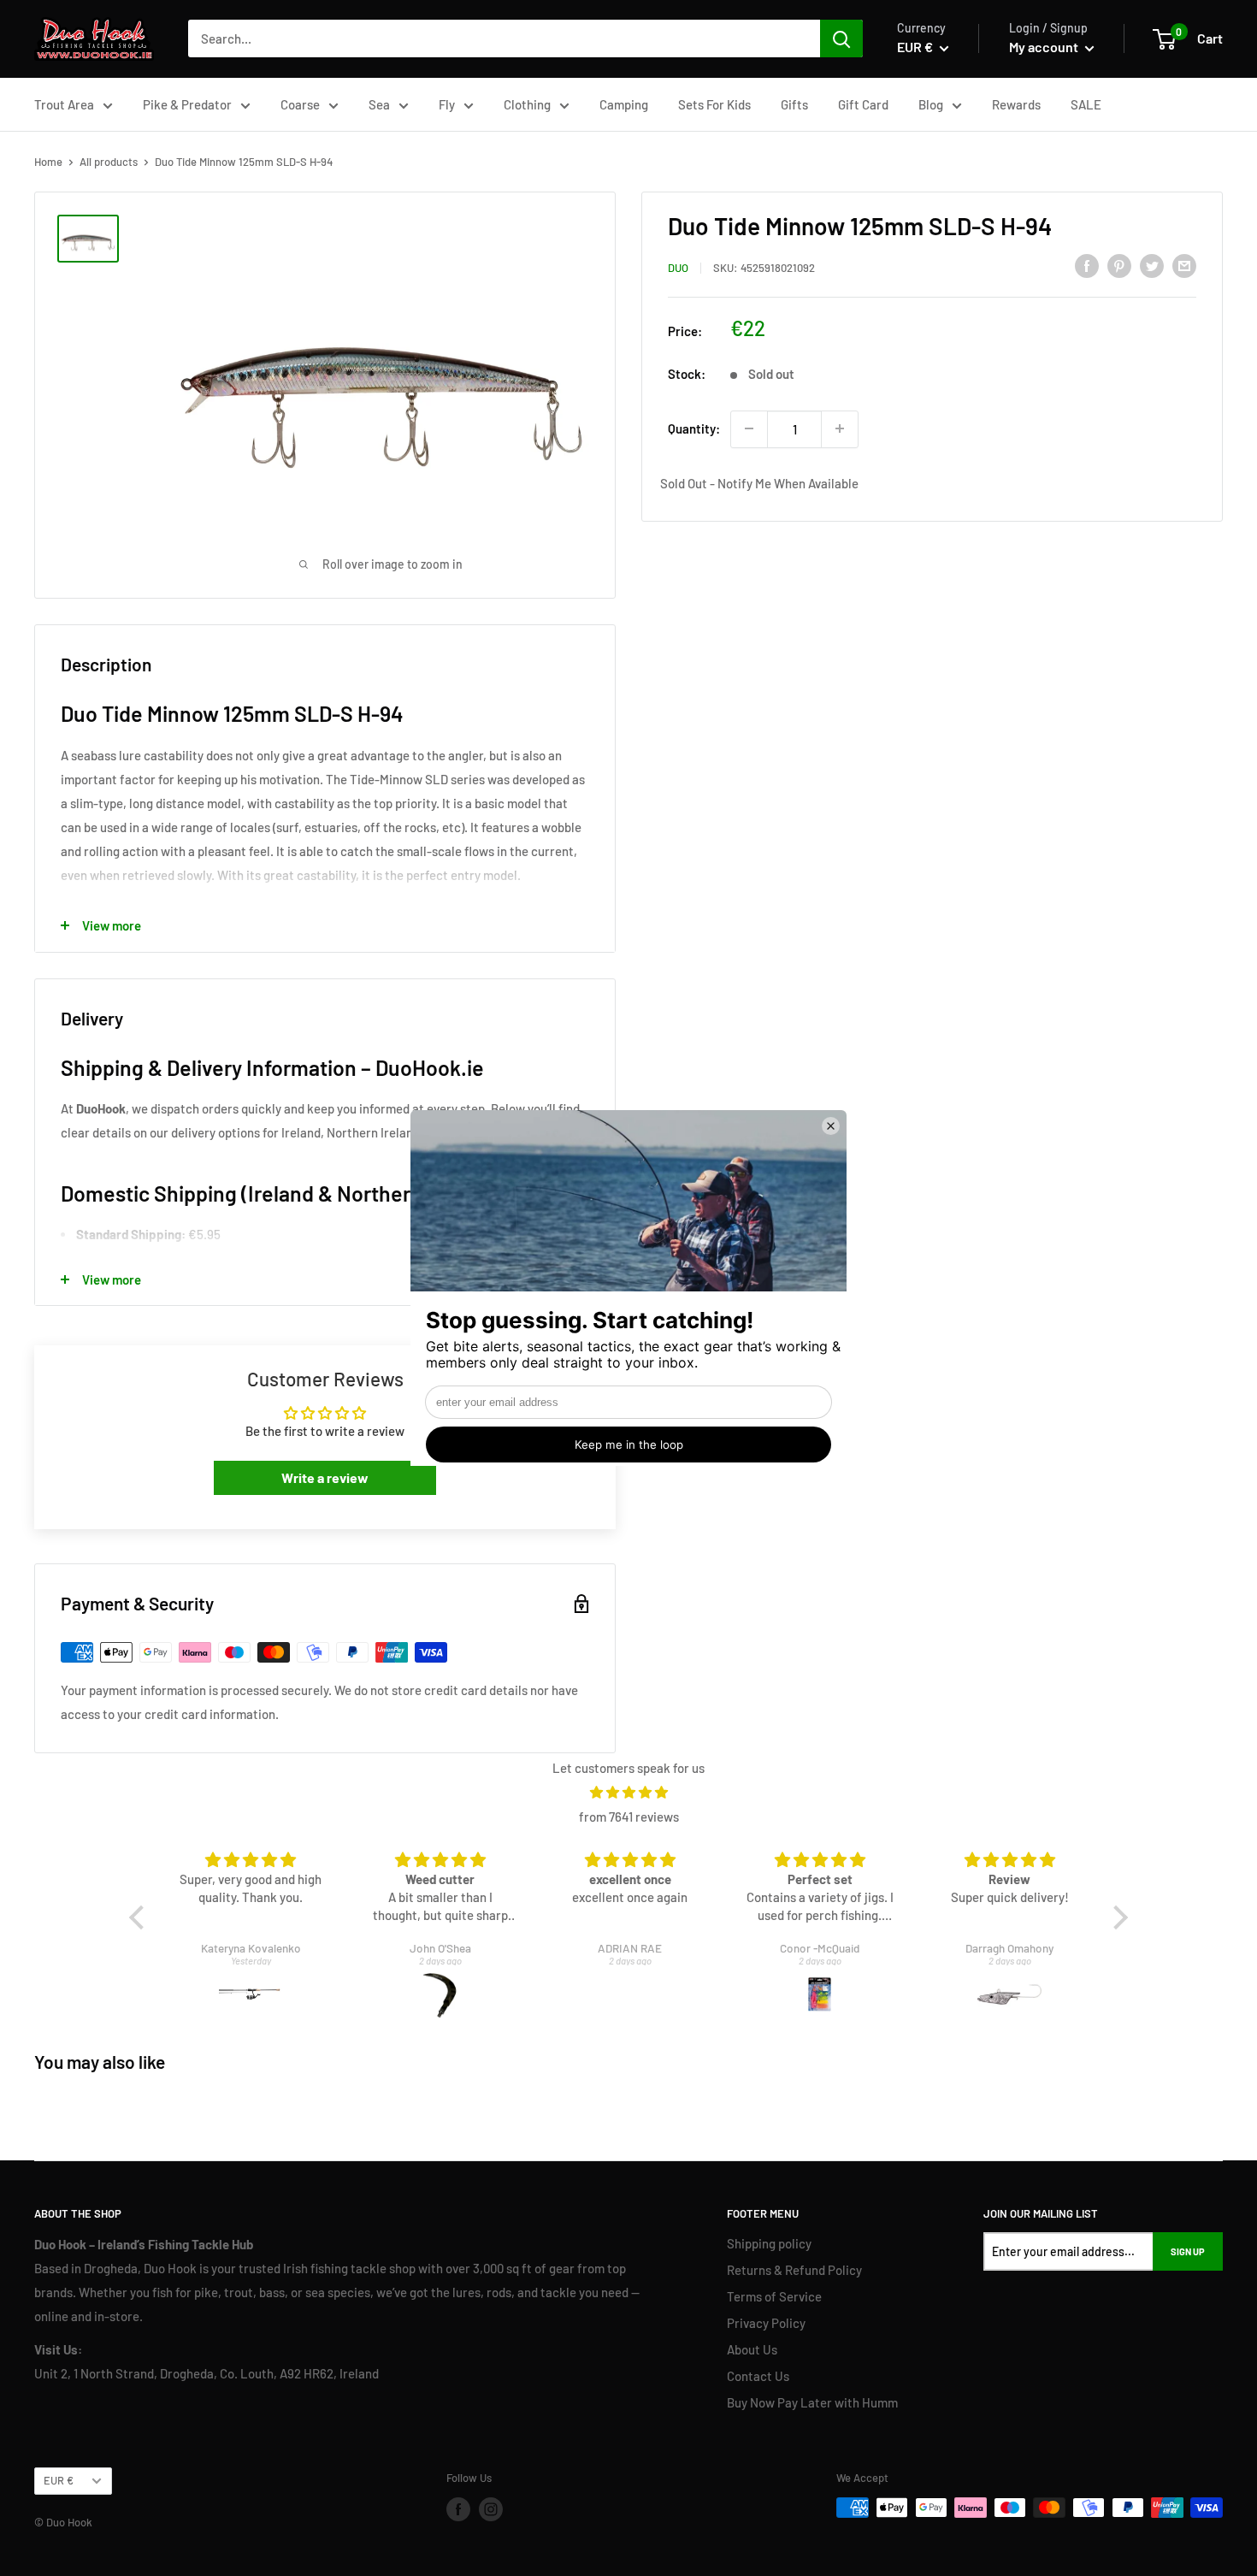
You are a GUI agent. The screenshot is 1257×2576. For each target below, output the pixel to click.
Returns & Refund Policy (794, 2270)
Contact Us (758, 2376)
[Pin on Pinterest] (1119, 265)
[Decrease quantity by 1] (749, 428)
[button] (141, 1917)
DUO (678, 268)
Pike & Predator (187, 104)
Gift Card (863, 104)
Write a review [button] (325, 1477)
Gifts (794, 104)
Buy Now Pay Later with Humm (812, 2402)
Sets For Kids (714, 104)
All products (109, 162)
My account (1045, 47)
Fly (447, 104)
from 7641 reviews (629, 1817)
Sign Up (1188, 2251)
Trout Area (64, 104)
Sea (379, 104)
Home (48, 162)
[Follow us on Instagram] (491, 2509)
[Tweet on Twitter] (1152, 265)
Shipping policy (769, 2243)
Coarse (300, 104)
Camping (624, 104)
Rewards (1016, 104)
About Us (752, 2349)
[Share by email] (1184, 265)
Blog (931, 104)
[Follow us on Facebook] (458, 2509)
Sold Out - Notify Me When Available (759, 483)
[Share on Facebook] (1087, 265)
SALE (1086, 104)
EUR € (59, 2480)
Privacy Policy (766, 2323)
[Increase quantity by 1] (840, 428)
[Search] (841, 38)
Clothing (527, 104)
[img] (628, 1792)
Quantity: (694, 428)
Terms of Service (774, 2296)
